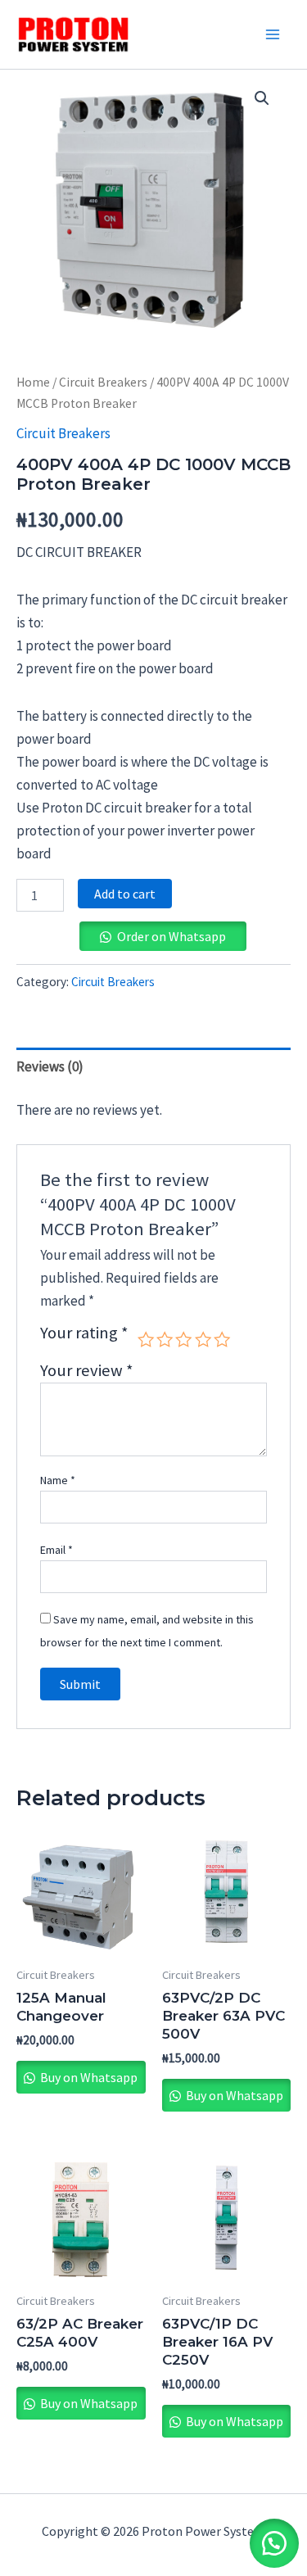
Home (33, 382)
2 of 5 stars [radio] (165, 1339)
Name (58, 1480)
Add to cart (125, 894)
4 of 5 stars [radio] (203, 1339)
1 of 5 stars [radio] (146, 1339)
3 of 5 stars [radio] (183, 1339)
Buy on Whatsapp (88, 2077)
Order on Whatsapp (172, 936)
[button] (262, 98)
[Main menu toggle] (273, 34)
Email (56, 1550)
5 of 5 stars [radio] (222, 1339)
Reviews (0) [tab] (50, 1066)
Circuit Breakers (103, 382)
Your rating (84, 1334)
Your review (87, 1370)
